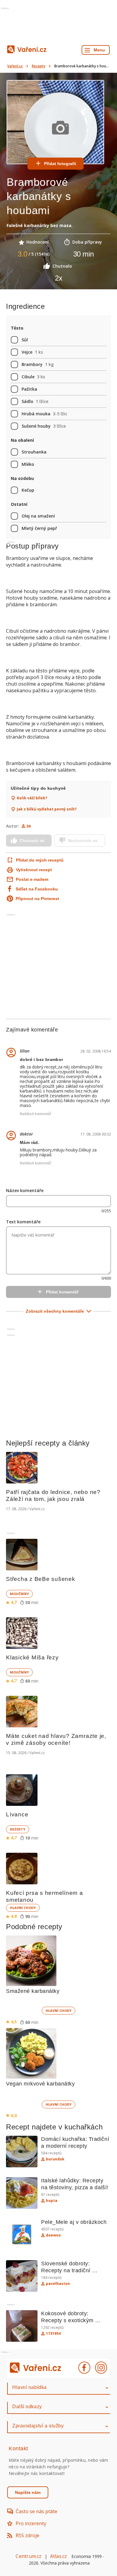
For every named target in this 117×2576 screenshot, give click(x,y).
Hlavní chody (23, 1908)
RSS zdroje (27, 2535)
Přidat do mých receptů (36, 860)
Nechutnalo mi (83, 841)
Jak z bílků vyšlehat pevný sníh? (47, 809)
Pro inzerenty (31, 2523)
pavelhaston (58, 2284)
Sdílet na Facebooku (37, 889)
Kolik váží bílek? (32, 798)
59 (28, 826)
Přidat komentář (62, 1292)
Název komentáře (25, 1190)
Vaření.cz (15, 66)
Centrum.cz (28, 2556)
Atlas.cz (59, 2556)
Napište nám (28, 2492)
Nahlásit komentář (36, 1114)
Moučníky (19, 1594)
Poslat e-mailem (32, 879)
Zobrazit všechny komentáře (55, 1311)
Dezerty (18, 1829)
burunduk (55, 2159)
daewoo (53, 2235)
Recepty (39, 66)
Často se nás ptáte (36, 2511)
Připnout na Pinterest (37, 899)
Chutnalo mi (32, 841)
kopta (52, 2201)
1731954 (53, 2334)
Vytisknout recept (34, 870)
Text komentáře (23, 1222)
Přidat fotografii (60, 164)
